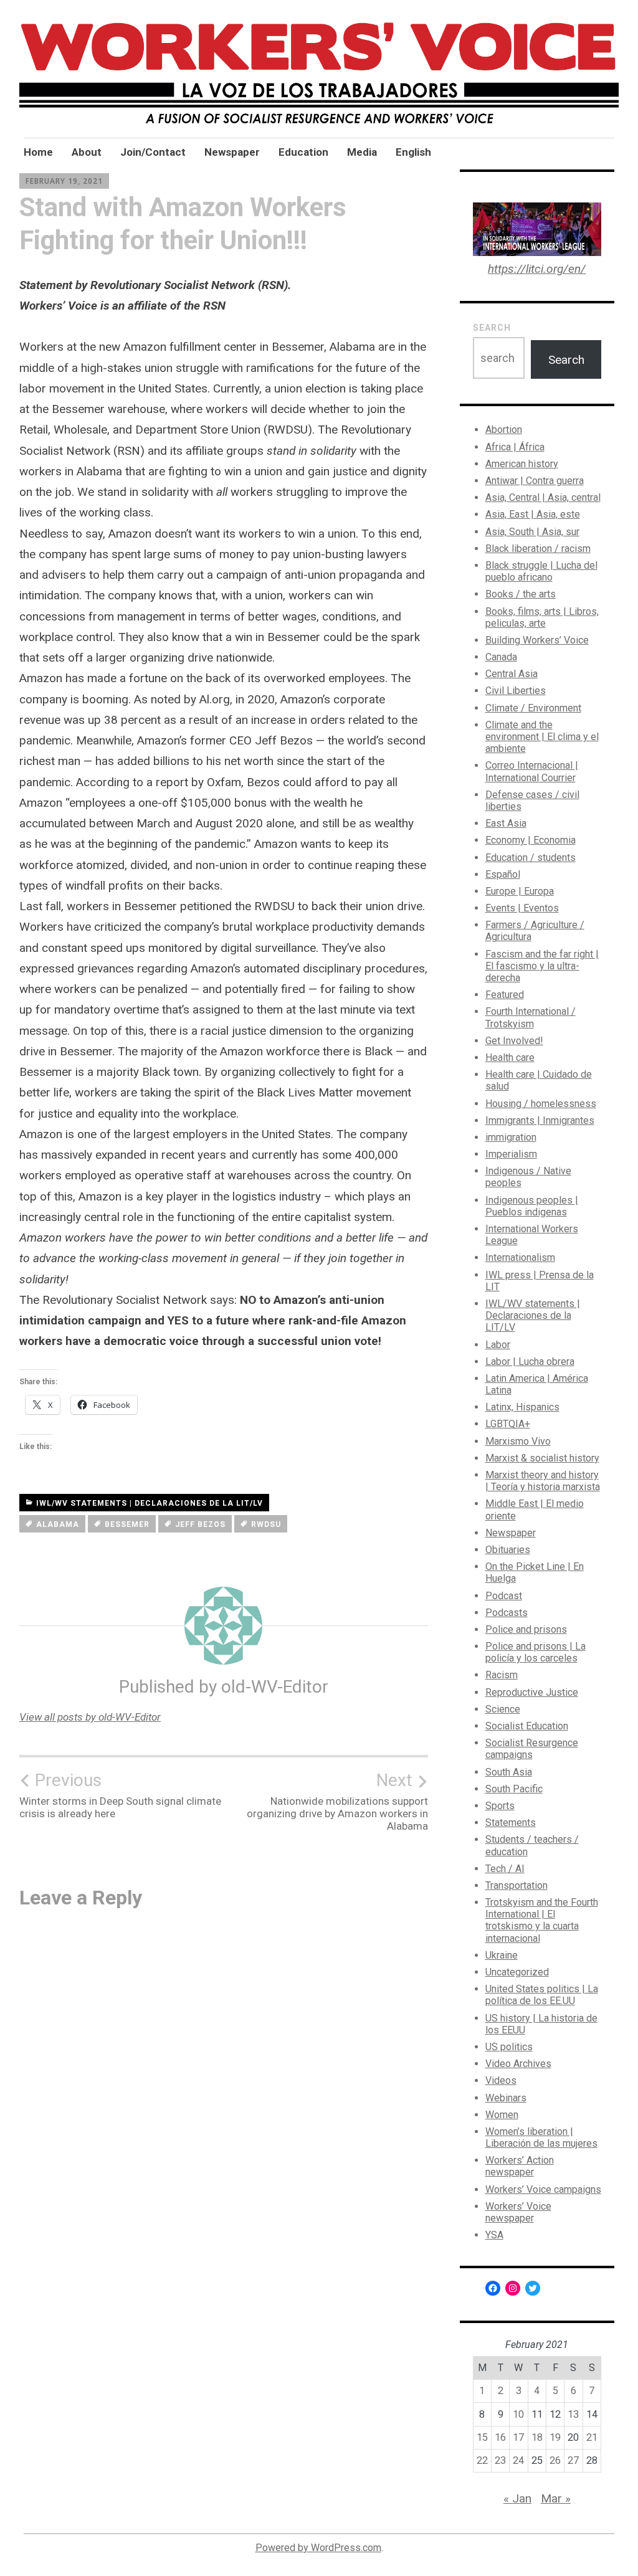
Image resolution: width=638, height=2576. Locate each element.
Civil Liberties (516, 691)
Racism (502, 1675)
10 (518, 2414)
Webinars (506, 2098)
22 (482, 2460)
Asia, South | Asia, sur (532, 532)
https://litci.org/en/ (537, 269)
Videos (501, 2080)
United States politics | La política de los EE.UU (542, 1995)
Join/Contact (153, 152)
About (87, 152)
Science (503, 1709)
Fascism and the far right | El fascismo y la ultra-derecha (542, 966)
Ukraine (502, 1955)
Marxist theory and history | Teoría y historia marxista (543, 1481)
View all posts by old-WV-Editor (90, 1717)
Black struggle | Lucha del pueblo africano (541, 571)
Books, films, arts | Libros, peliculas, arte (542, 617)
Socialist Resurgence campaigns (532, 1749)
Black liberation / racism (538, 549)
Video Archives (518, 2064)
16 (500, 2437)
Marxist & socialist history (542, 1458)
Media (362, 152)
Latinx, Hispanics (522, 1407)
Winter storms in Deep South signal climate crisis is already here (120, 1795)
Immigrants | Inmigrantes (540, 1120)
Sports (500, 1806)
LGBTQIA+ (508, 1424)
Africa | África (515, 447)
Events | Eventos (522, 908)
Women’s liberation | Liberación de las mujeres (541, 2137)
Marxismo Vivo (518, 1441)
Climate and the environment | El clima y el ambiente (542, 737)
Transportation (517, 1885)
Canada (501, 657)
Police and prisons (526, 1629)
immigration (511, 1137)
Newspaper (232, 152)
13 (573, 2414)
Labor (498, 1345)
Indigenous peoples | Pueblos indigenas (532, 1206)
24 (518, 2460)
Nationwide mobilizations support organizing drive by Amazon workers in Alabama (337, 1801)
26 (555, 2460)
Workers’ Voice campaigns (543, 2189)
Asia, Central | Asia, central (543, 497)
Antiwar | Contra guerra (535, 481)
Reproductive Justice (532, 1692)
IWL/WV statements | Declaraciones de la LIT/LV (150, 1503)
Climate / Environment (533, 708)
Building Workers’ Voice (537, 640)
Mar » (556, 2498)
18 (537, 2437)
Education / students (531, 858)
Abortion (504, 430)
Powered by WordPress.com (318, 2548)
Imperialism (511, 1154)
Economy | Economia (531, 840)
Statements (511, 1823)
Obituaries (508, 1550)
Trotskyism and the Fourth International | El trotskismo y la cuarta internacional (542, 1920)
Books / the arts (521, 594)
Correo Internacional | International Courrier (532, 771)
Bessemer (127, 1524)
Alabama (58, 1524)
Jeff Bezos (200, 1524)
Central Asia (512, 674)
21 (592, 2437)
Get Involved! (514, 1041)
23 (500, 2460)
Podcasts (507, 1613)
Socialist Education (527, 1726)
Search (492, 328)
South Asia (509, 1772)
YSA (494, 2235)
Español (503, 874)
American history (522, 464)
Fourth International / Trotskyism (531, 1017)
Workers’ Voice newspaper (518, 2212)
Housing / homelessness (541, 1104)
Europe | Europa (520, 891)
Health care (510, 1057)
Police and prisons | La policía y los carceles (536, 1652)
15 (482, 2437)
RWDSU (266, 1524)
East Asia (506, 823)
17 (518, 2437)
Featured (505, 995)
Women (502, 2115)
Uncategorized (517, 1972)
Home (38, 152)
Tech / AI (505, 1869)
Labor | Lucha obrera (530, 1362)
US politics (509, 2047)
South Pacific (514, 1789)
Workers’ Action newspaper (520, 2166)
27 (573, 2460)
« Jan (517, 2498)
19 (555, 2437)
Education (303, 152)
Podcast (504, 1596)
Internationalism (520, 1257)
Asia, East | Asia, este (533, 514)
